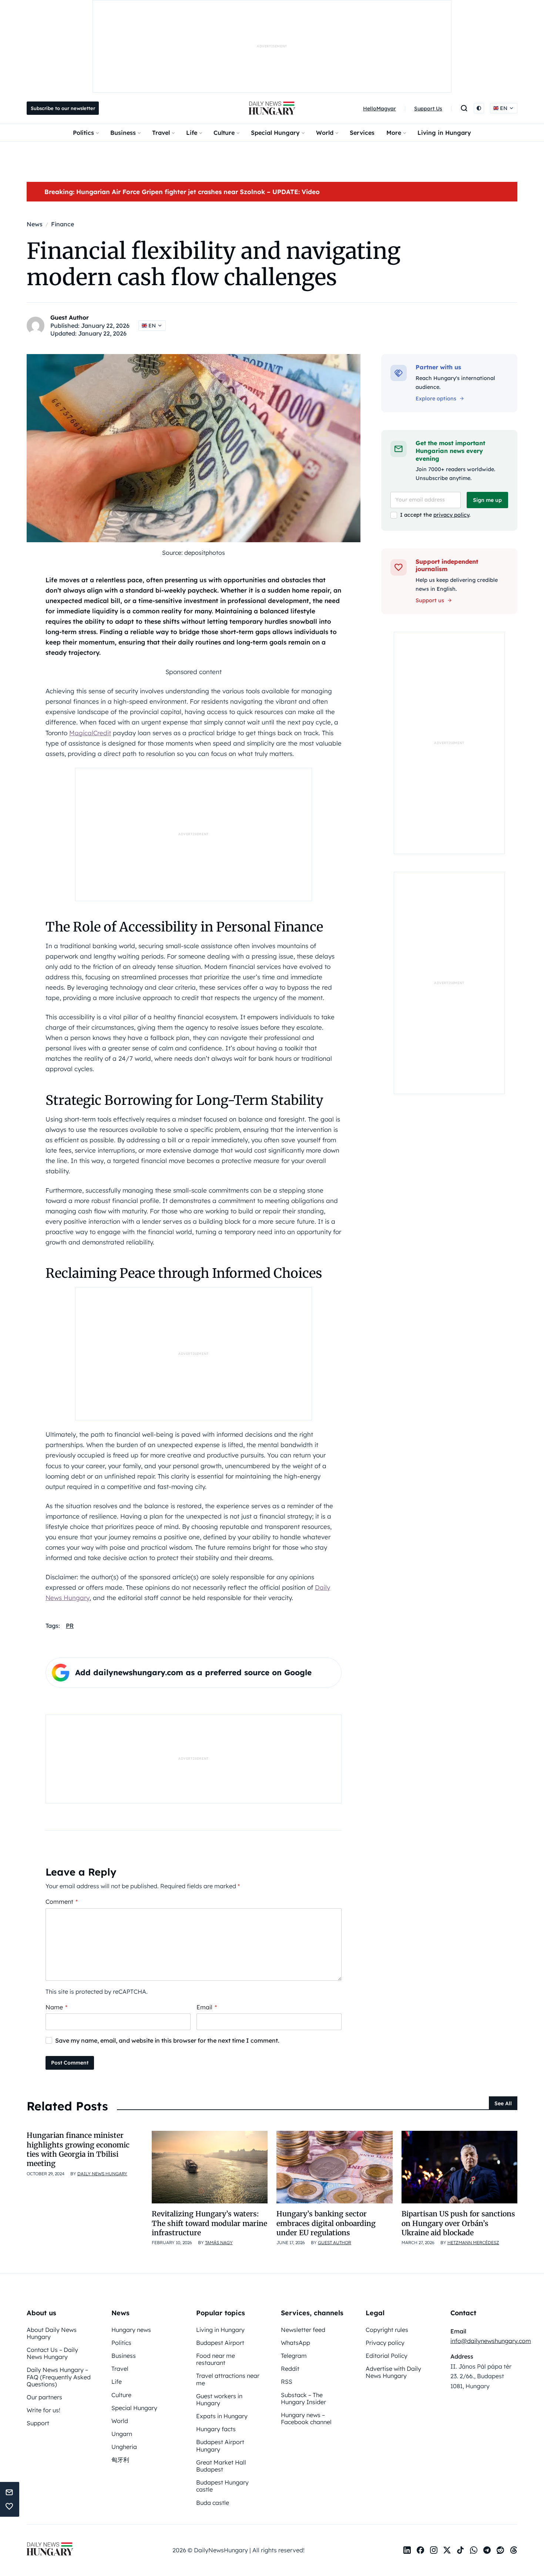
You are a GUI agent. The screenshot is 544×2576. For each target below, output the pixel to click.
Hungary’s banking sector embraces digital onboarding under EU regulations (326, 2223)
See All (503, 2103)
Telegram (294, 2356)
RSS (287, 2382)
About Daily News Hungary (52, 2333)
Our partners (44, 2397)
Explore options (436, 399)
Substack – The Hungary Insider (303, 2398)
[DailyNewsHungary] (272, 108)
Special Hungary (275, 133)
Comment (62, 1902)
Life (192, 133)
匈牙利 (120, 2460)
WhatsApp (295, 2343)
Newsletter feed (303, 2330)
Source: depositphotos (194, 553)
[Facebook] (420, 2550)
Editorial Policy (387, 2356)
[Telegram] (487, 2550)
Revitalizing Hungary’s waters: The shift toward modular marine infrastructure (209, 2223)
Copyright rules (387, 2330)
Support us (430, 600)
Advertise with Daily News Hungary (393, 2372)
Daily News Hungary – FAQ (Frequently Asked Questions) (59, 2377)
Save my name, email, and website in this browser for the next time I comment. (167, 2040)
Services (362, 133)
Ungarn (122, 2434)
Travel (161, 133)
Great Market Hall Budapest (221, 2466)
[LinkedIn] (407, 2550)
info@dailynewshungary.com (491, 2341)
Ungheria (124, 2447)
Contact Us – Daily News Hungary (52, 2353)
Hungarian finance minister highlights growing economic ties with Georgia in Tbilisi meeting (78, 2149)
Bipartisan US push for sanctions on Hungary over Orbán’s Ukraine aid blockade (458, 2223)
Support (38, 2423)
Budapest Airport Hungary (220, 2445)
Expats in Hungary (222, 2416)
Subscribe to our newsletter (63, 108)
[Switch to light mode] (479, 108)
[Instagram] (434, 2550)
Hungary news (131, 2330)
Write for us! (43, 2410)
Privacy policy (385, 2343)
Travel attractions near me (228, 2379)
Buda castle (213, 2503)
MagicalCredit (90, 733)
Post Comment (70, 2063)
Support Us (428, 109)
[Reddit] (500, 2550)
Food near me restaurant (216, 2359)
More (394, 133)
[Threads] (514, 2550)
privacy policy (451, 515)
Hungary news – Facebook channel (306, 2418)
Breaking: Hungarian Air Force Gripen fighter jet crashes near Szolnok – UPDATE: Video (182, 192)
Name (56, 2007)
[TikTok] (460, 2550)
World (325, 133)
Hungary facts (216, 2429)
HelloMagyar (380, 109)
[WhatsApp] (474, 2550)
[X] (447, 2550)
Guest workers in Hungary (219, 2400)
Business (123, 133)
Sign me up (487, 500)
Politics (83, 133)
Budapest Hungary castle (222, 2486)
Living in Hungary (444, 133)
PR (70, 1626)
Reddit (290, 2369)
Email (207, 2007)
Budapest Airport (220, 2343)
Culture (224, 133)
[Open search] (464, 108)
